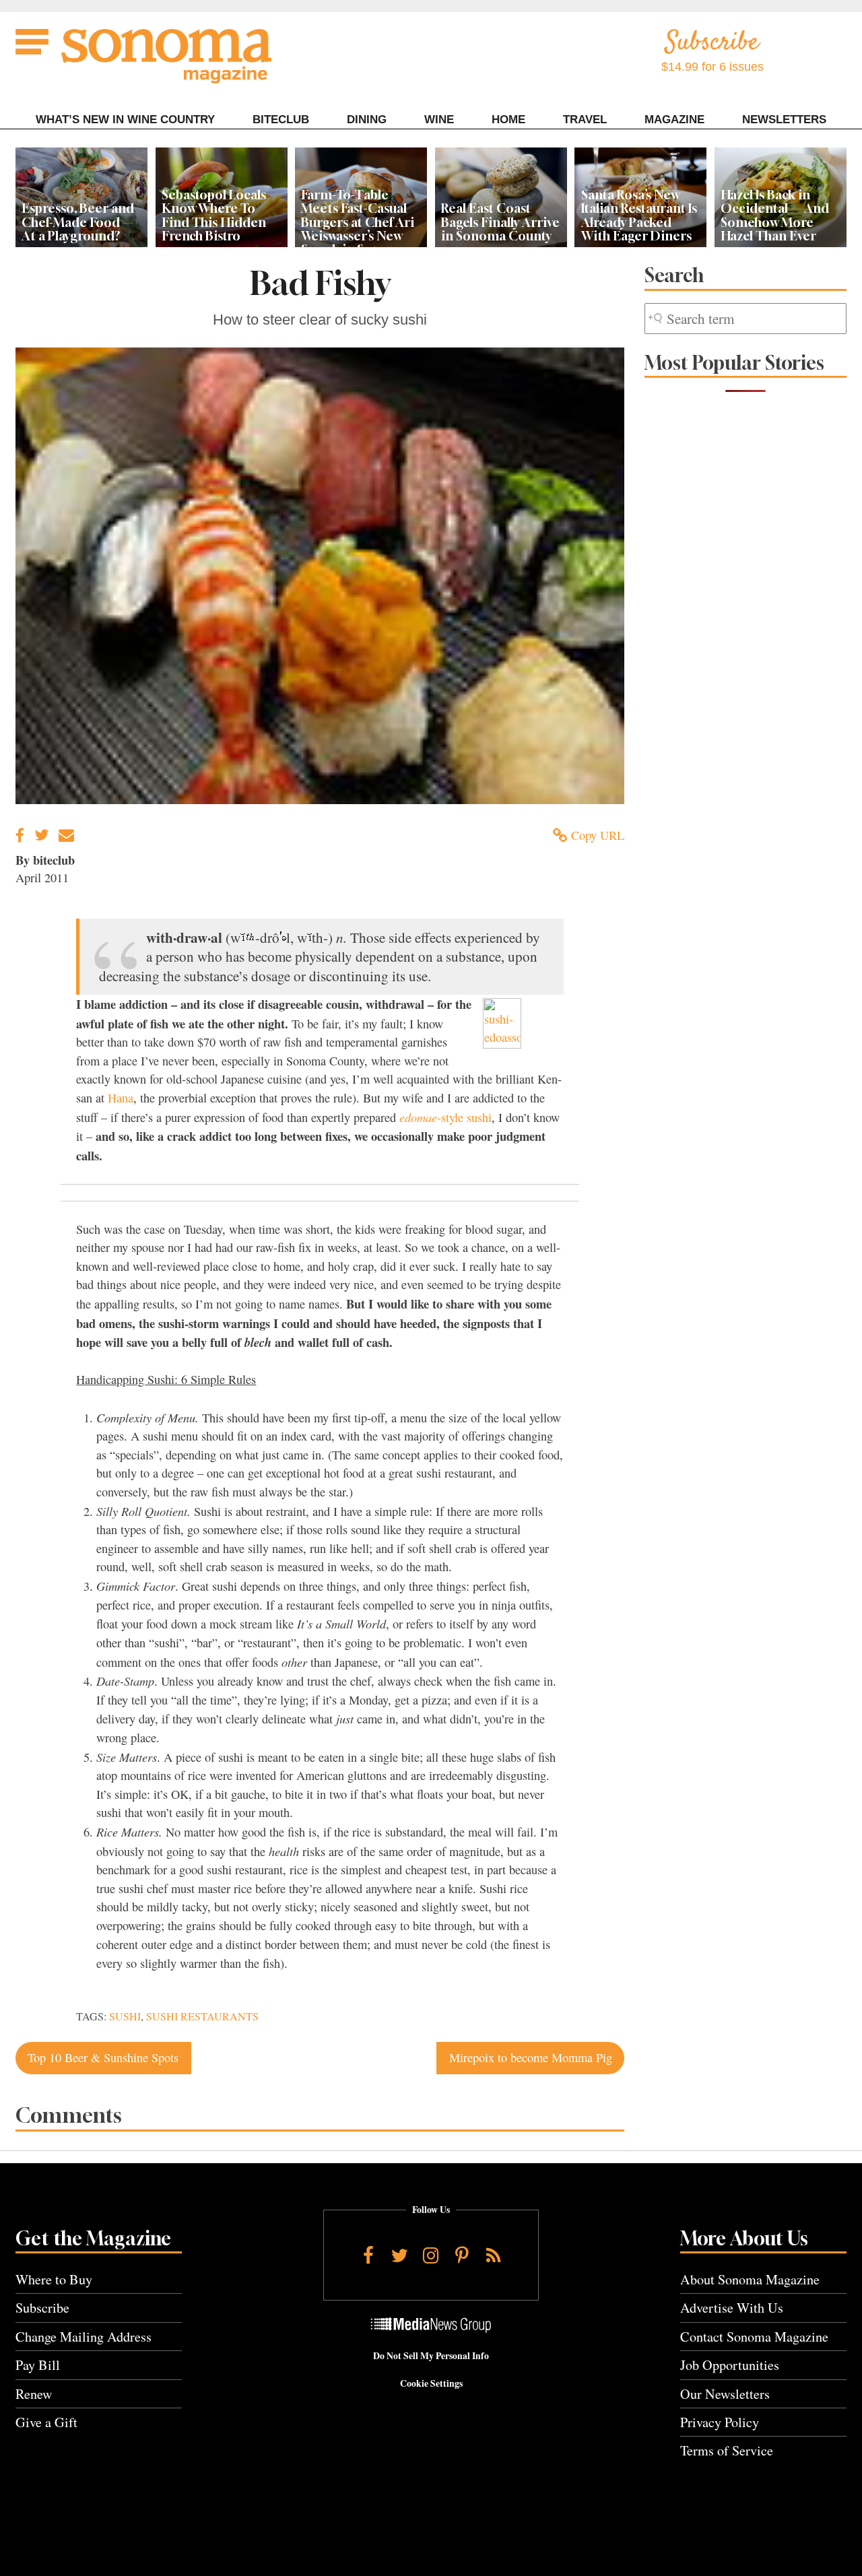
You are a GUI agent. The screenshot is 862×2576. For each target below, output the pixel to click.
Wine (439, 120)
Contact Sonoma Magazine (754, 2337)
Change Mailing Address (84, 2337)
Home (508, 120)
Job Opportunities (730, 2365)
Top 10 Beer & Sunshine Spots (103, 2057)
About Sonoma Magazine (750, 2279)
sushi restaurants (202, 2016)
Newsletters (784, 120)
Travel (585, 120)
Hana (121, 1098)
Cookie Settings (431, 2383)
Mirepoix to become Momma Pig (531, 2057)
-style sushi (445, 1117)
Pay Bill (38, 2365)
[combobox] (745, 319)
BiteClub (281, 120)
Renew (34, 2394)
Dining (367, 120)
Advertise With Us (732, 2308)
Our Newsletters (725, 2394)
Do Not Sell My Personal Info (431, 2356)
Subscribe (42, 2308)
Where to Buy (54, 2279)
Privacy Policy (720, 2422)
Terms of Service (727, 2450)
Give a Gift (46, 2422)
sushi (125, 2016)
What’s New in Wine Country (125, 120)
